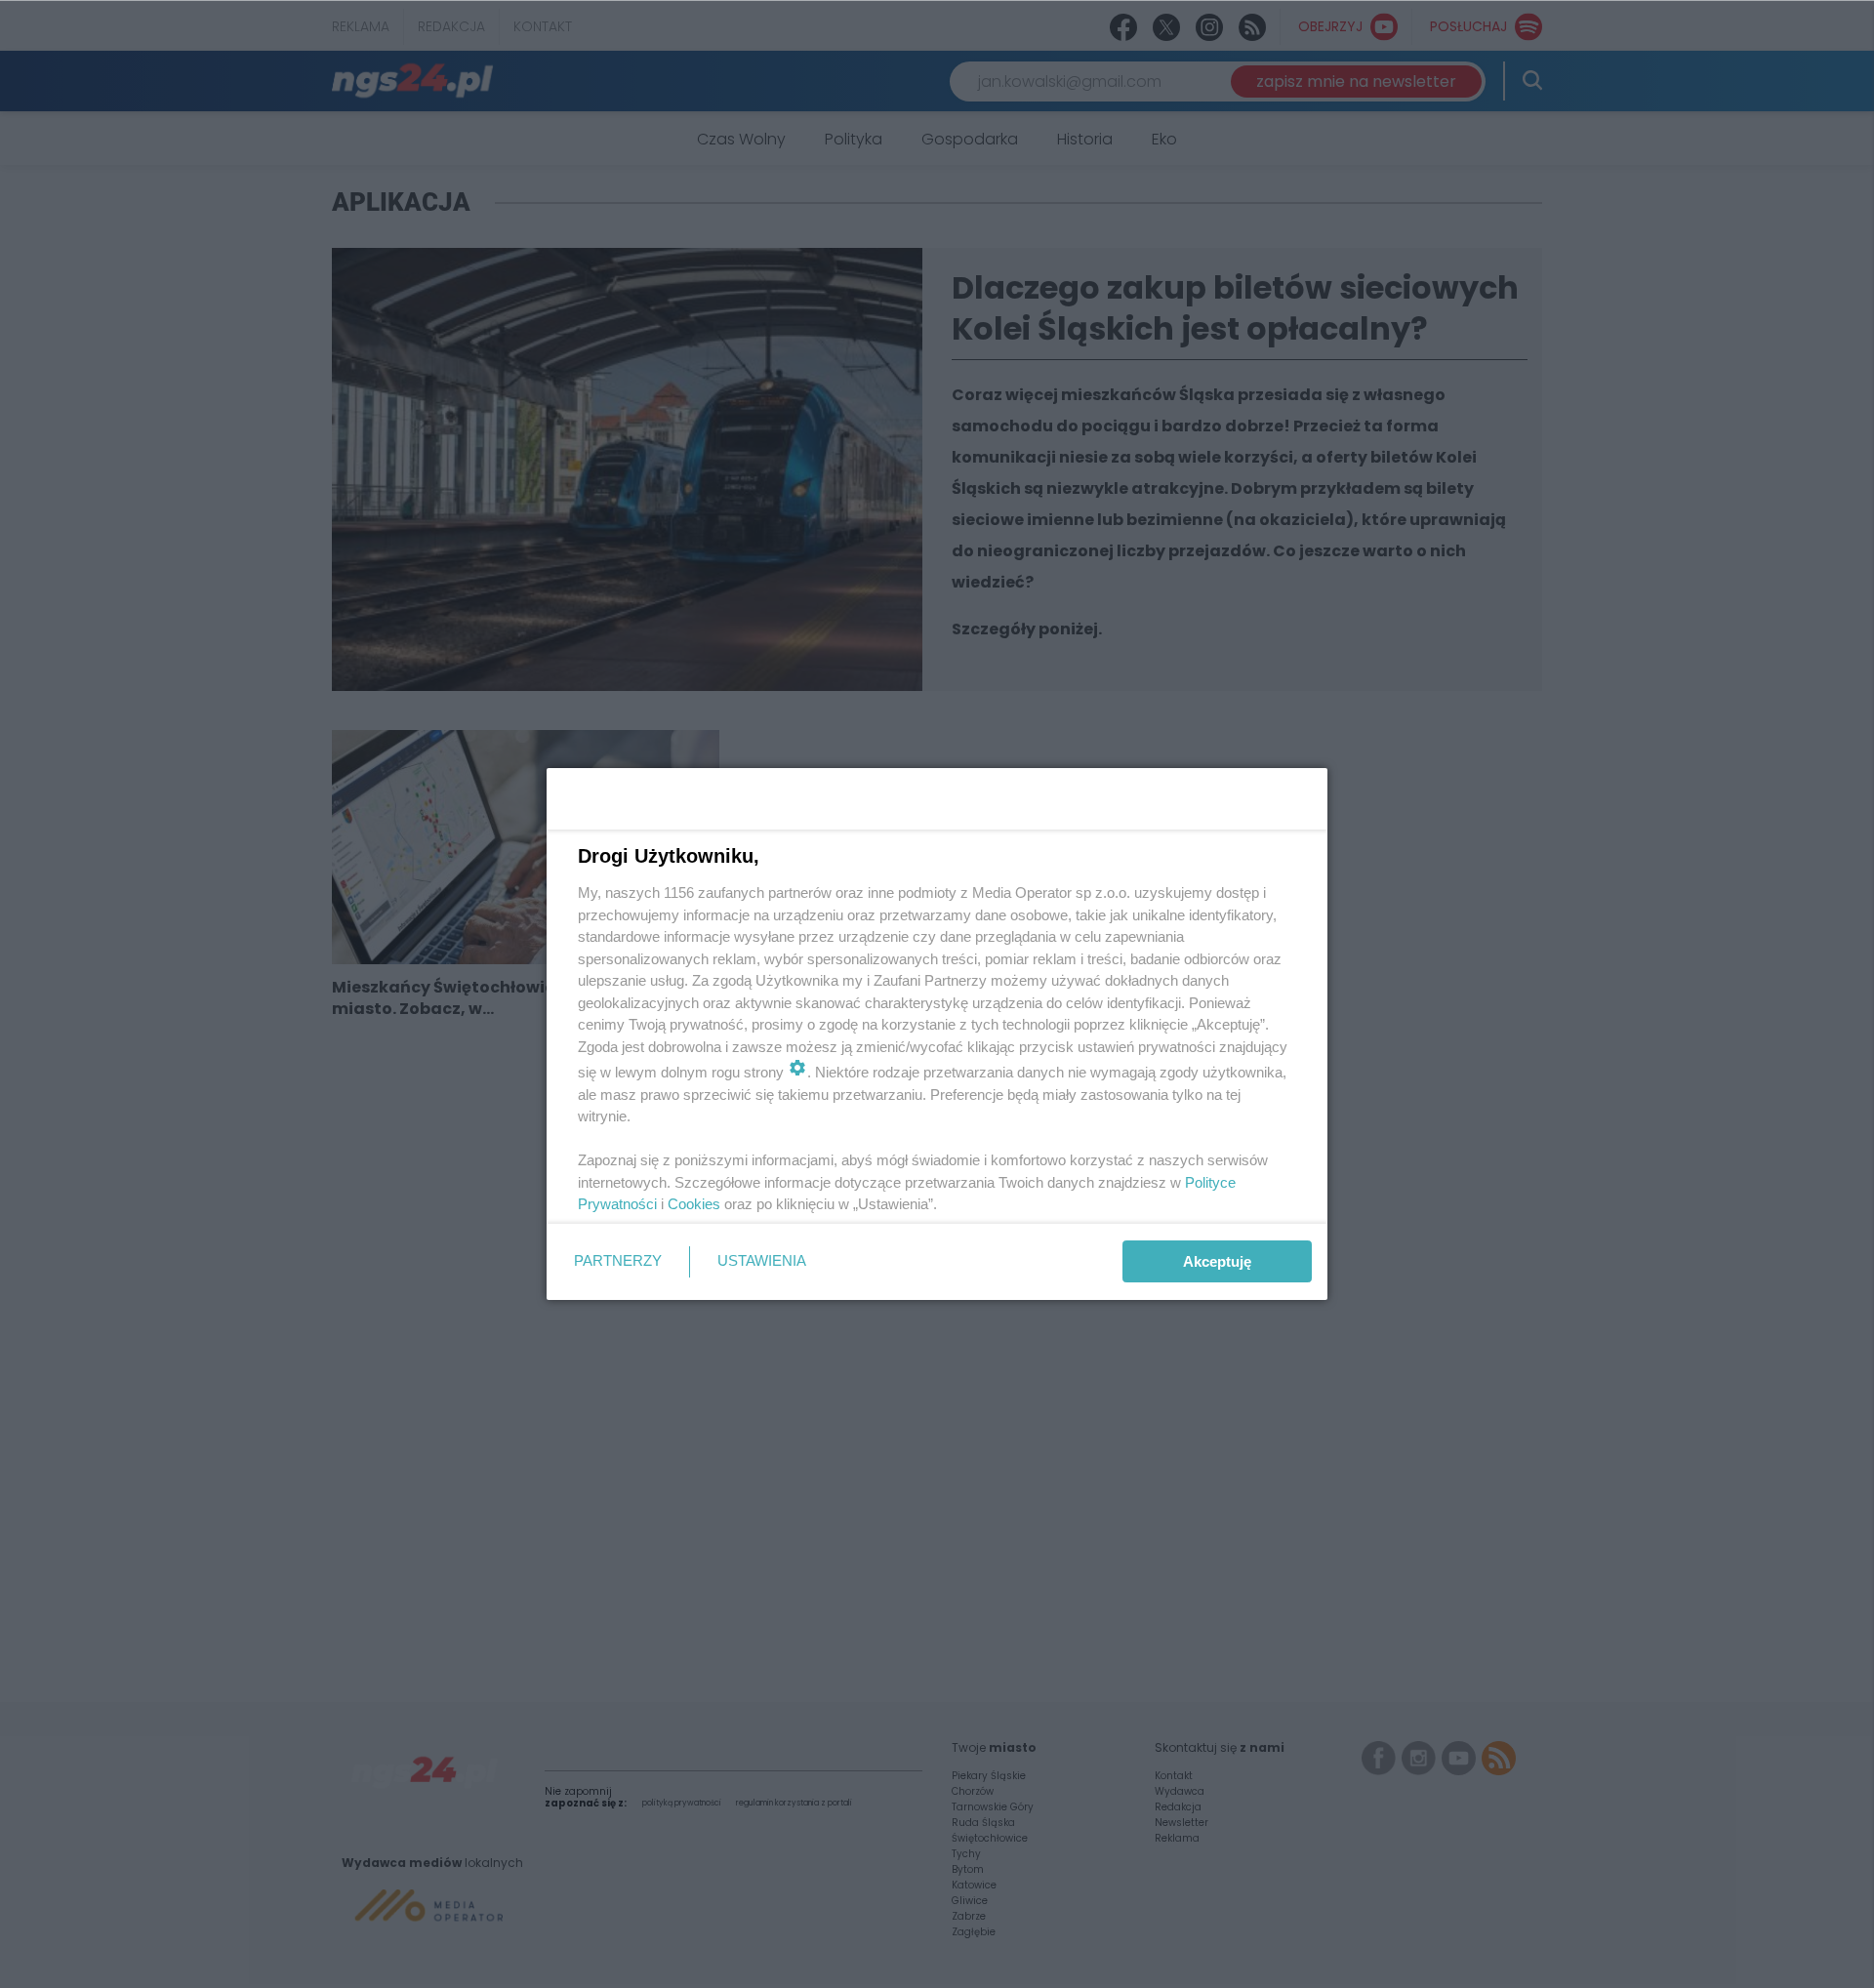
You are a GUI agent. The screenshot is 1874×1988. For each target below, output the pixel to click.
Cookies (694, 1204)
